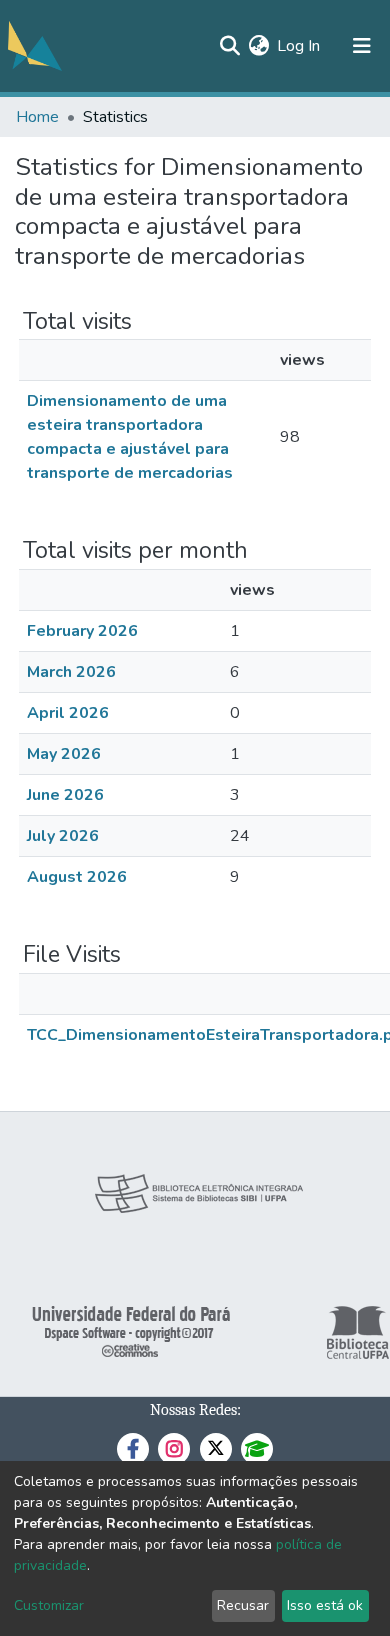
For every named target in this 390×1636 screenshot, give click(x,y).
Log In (299, 46)
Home (37, 117)
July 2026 (63, 836)
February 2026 (82, 631)
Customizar (49, 1605)
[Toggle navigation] (362, 46)
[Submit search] (229, 46)
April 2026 (68, 713)
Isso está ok (325, 1605)
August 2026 (77, 877)
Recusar (243, 1605)
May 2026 (64, 754)
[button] (258, 46)
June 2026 (65, 795)
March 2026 (71, 672)
